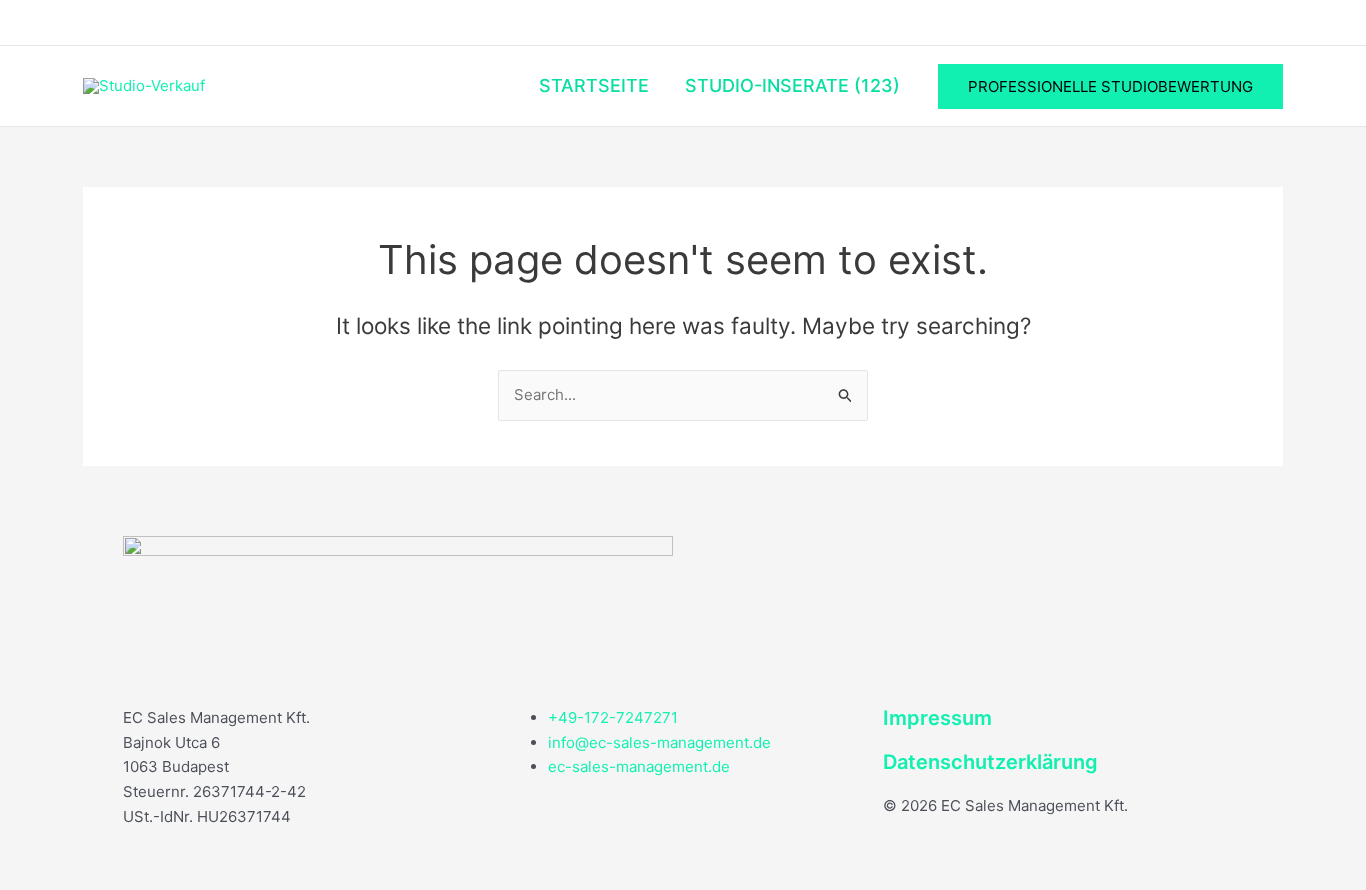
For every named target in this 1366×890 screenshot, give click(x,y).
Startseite (594, 85)
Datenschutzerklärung (990, 762)
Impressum (937, 718)
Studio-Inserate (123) (792, 85)
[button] (1110, 86)
